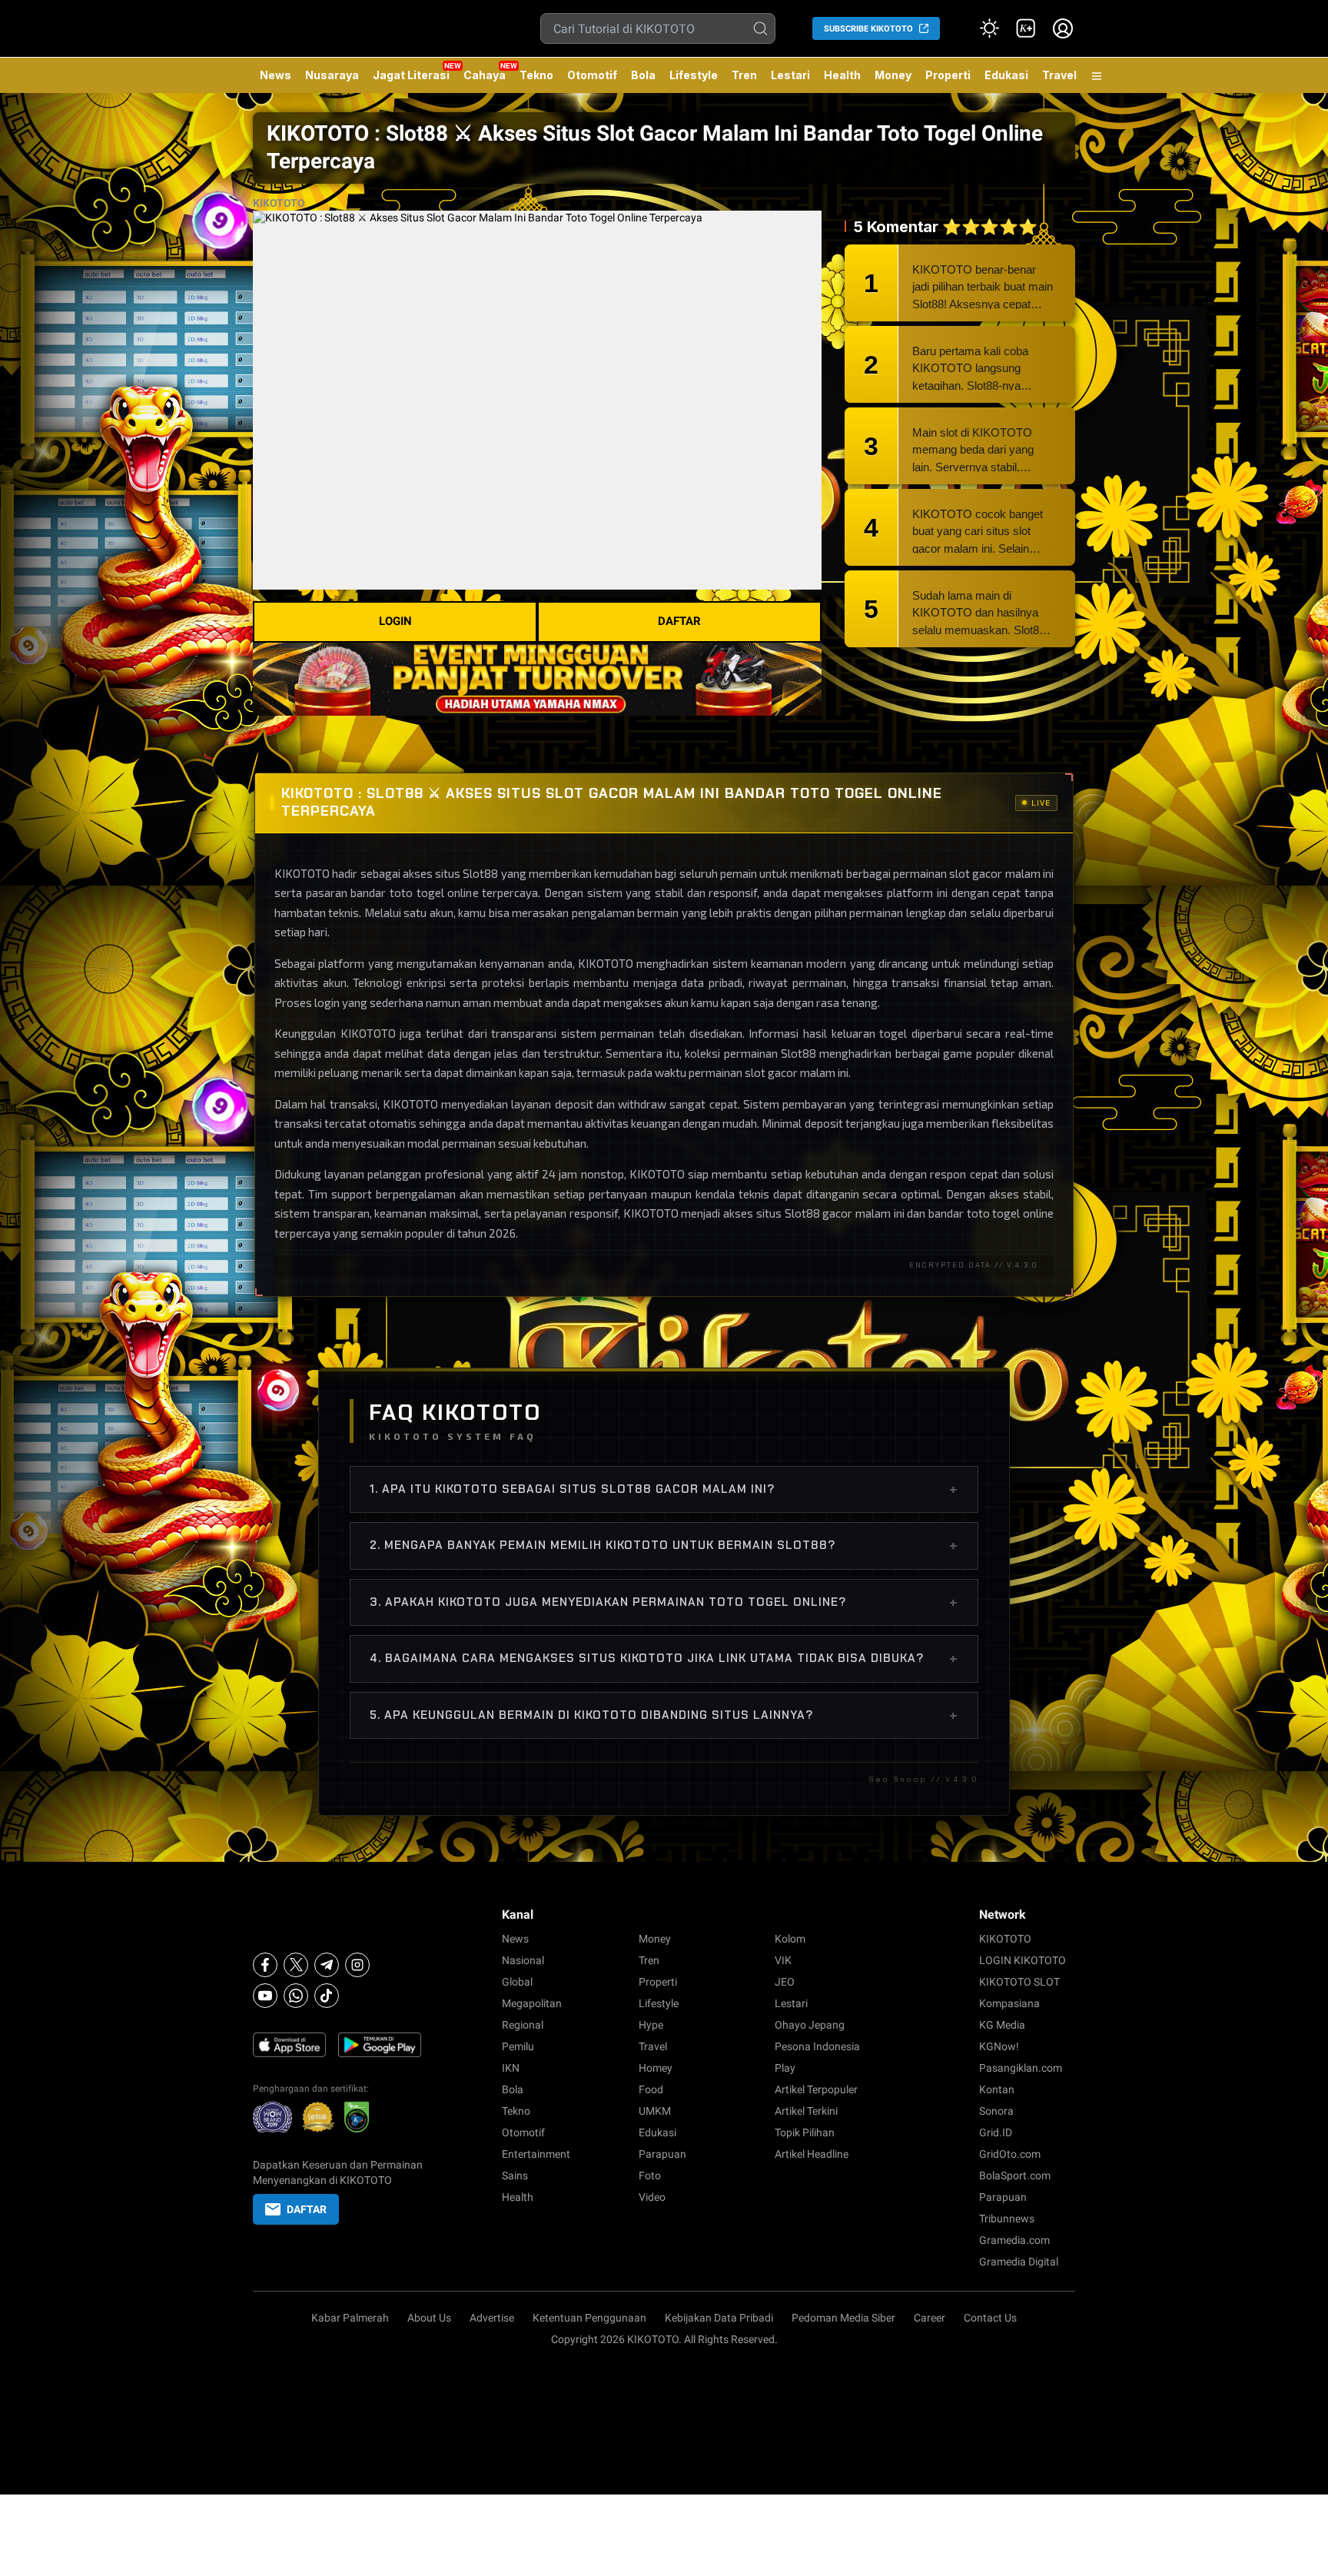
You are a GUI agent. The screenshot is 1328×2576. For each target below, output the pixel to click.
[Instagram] (357, 1965)
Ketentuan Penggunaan (589, 2318)
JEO (785, 1982)
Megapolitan (532, 2003)
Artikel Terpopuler (816, 2089)
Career (930, 2318)
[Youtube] (265, 1996)
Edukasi (1006, 75)
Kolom (790, 1939)
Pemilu (518, 2046)
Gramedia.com (1014, 2240)
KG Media (1002, 2025)
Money (893, 75)
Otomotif (592, 75)
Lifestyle (694, 75)
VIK (783, 1960)
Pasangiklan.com (1021, 2068)
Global (517, 1982)
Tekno (536, 75)
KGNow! (999, 2046)
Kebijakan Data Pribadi (719, 2318)
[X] (296, 1965)
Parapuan (662, 2154)
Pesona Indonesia (817, 2046)
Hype (651, 2025)
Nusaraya (332, 75)
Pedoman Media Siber (843, 2318)
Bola (643, 75)
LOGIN (395, 621)
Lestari (790, 81)
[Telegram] (327, 1965)
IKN (511, 2068)
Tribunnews (1007, 2219)
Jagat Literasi (411, 75)
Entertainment (536, 2154)
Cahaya (485, 75)
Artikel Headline (812, 2154)
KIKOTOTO (279, 203)
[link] (1026, 28)
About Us (429, 2318)
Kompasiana (1009, 2003)
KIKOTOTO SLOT (1019, 1982)
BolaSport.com (1015, 2175)
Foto (650, 2175)
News (276, 75)
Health (842, 75)
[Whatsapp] (296, 1996)
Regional (523, 2025)
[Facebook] (265, 1965)
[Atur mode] (989, 28)
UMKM (655, 2111)
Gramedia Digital (1019, 2262)
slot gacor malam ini (797, 1072)
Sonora (996, 2111)
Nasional (523, 1960)
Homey (656, 2068)
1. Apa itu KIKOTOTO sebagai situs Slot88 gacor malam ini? (664, 1489)
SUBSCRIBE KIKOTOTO (868, 29)
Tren (744, 75)
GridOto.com (1010, 2154)
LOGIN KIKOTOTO (1023, 1960)
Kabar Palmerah (350, 2318)
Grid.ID (996, 2132)
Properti (948, 75)
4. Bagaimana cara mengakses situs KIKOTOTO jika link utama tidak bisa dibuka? (664, 1658)
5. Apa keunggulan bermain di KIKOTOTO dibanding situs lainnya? (664, 1715)
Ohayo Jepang (810, 2025)
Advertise (492, 2318)
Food (651, 2089)
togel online (1023, 1213)
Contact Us (990, 2318)
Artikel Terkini (806, 2111)
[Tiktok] (327, 1996)
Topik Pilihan (805, 2132)
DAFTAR (679, 621)
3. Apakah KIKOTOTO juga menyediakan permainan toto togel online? (664, 1602)
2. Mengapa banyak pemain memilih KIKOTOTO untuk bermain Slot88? (664, 1545)
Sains (515, 2175)
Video (652, 2197)
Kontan (997, 2089)
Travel (1059, 75)
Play (785, 2068)
